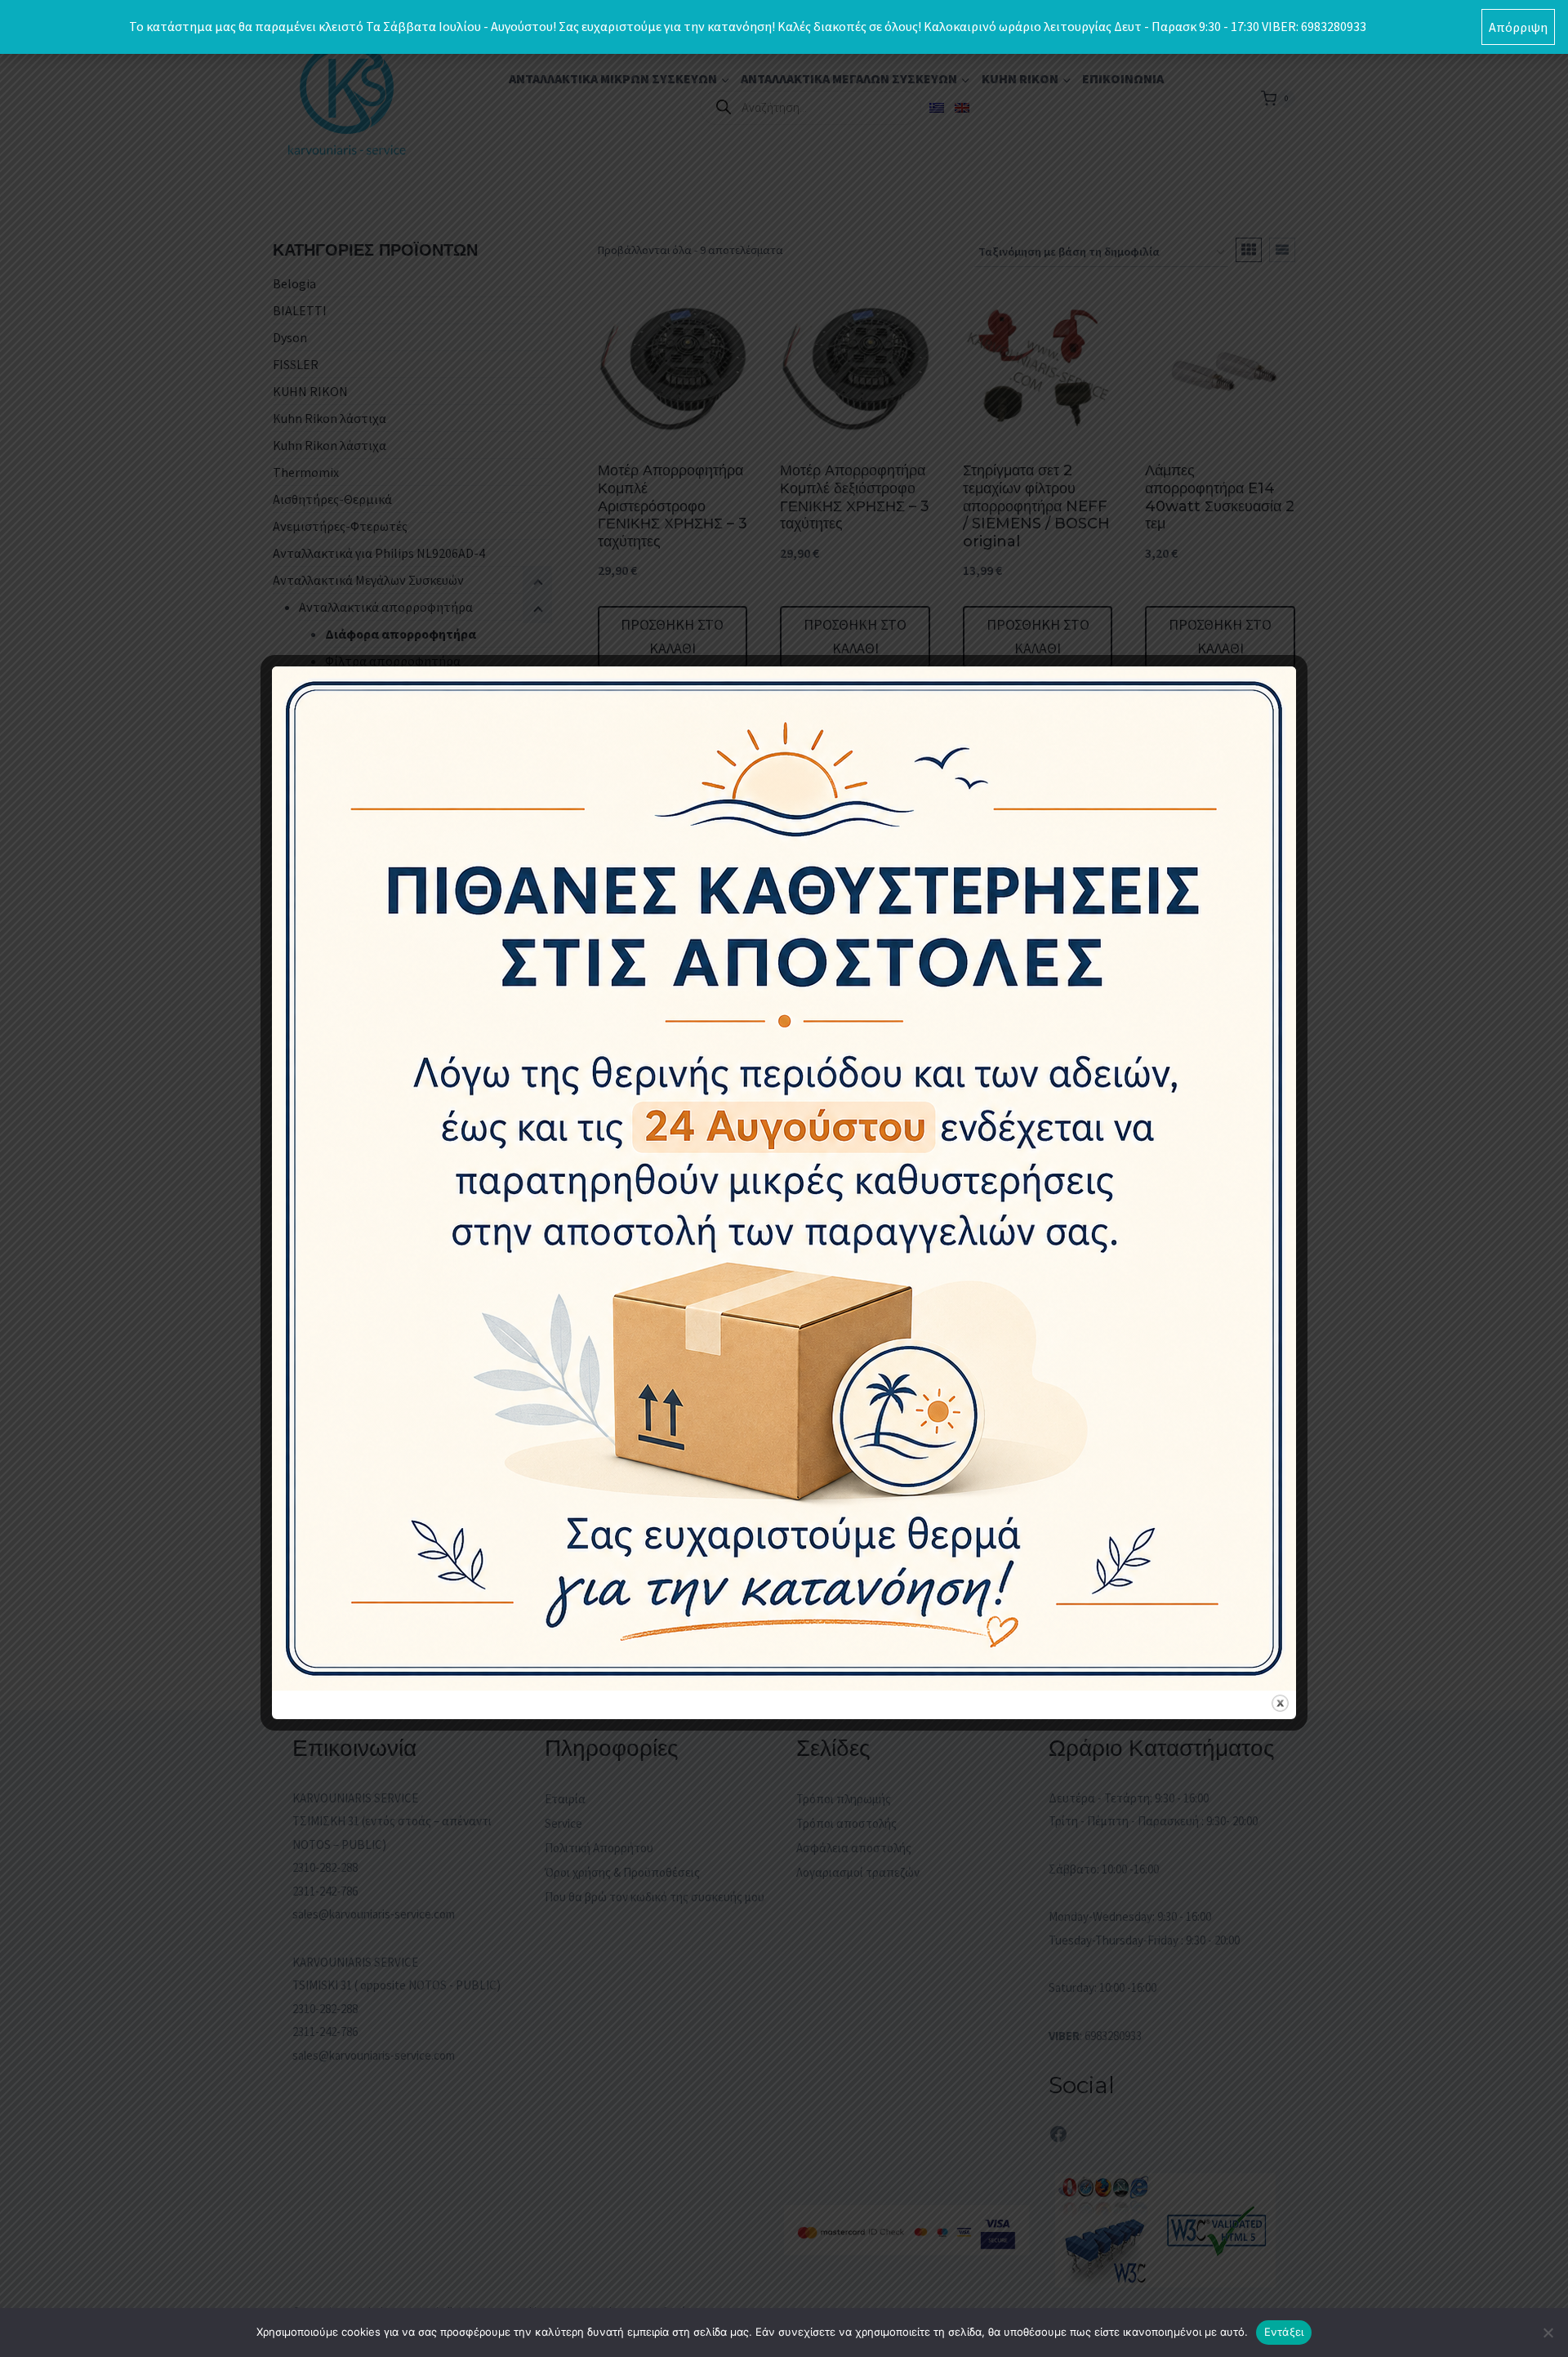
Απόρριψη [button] (1518, 27)
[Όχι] (1548, 2332)
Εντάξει (1284, 2332)
